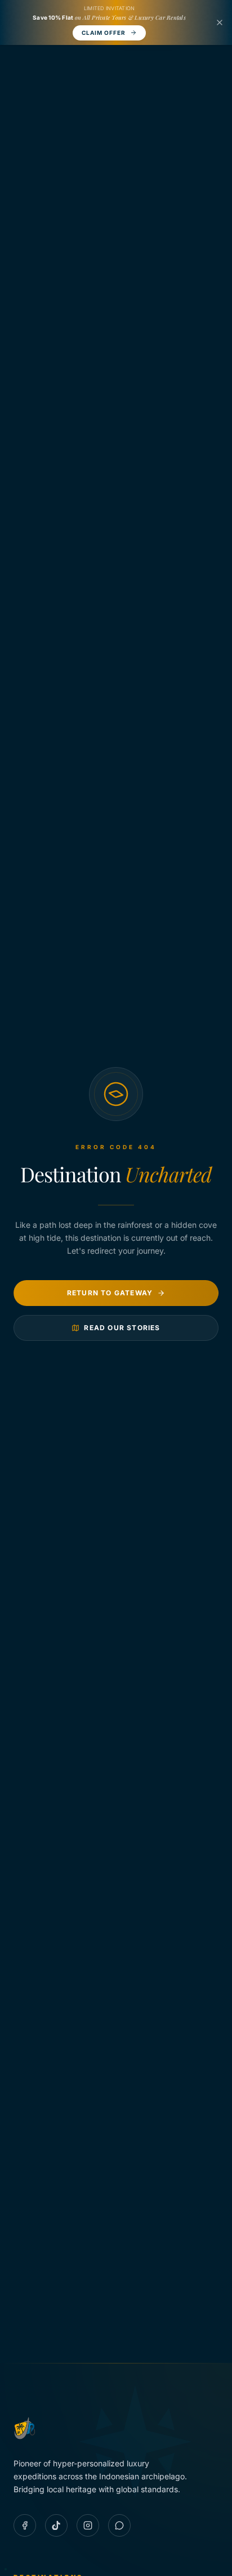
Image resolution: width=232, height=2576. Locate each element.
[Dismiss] (220, 22)
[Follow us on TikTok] (56, 2525)
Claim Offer (104, 33)
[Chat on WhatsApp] (119, 2525)
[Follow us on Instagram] (88, 2525)
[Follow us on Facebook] (25, 2525)
